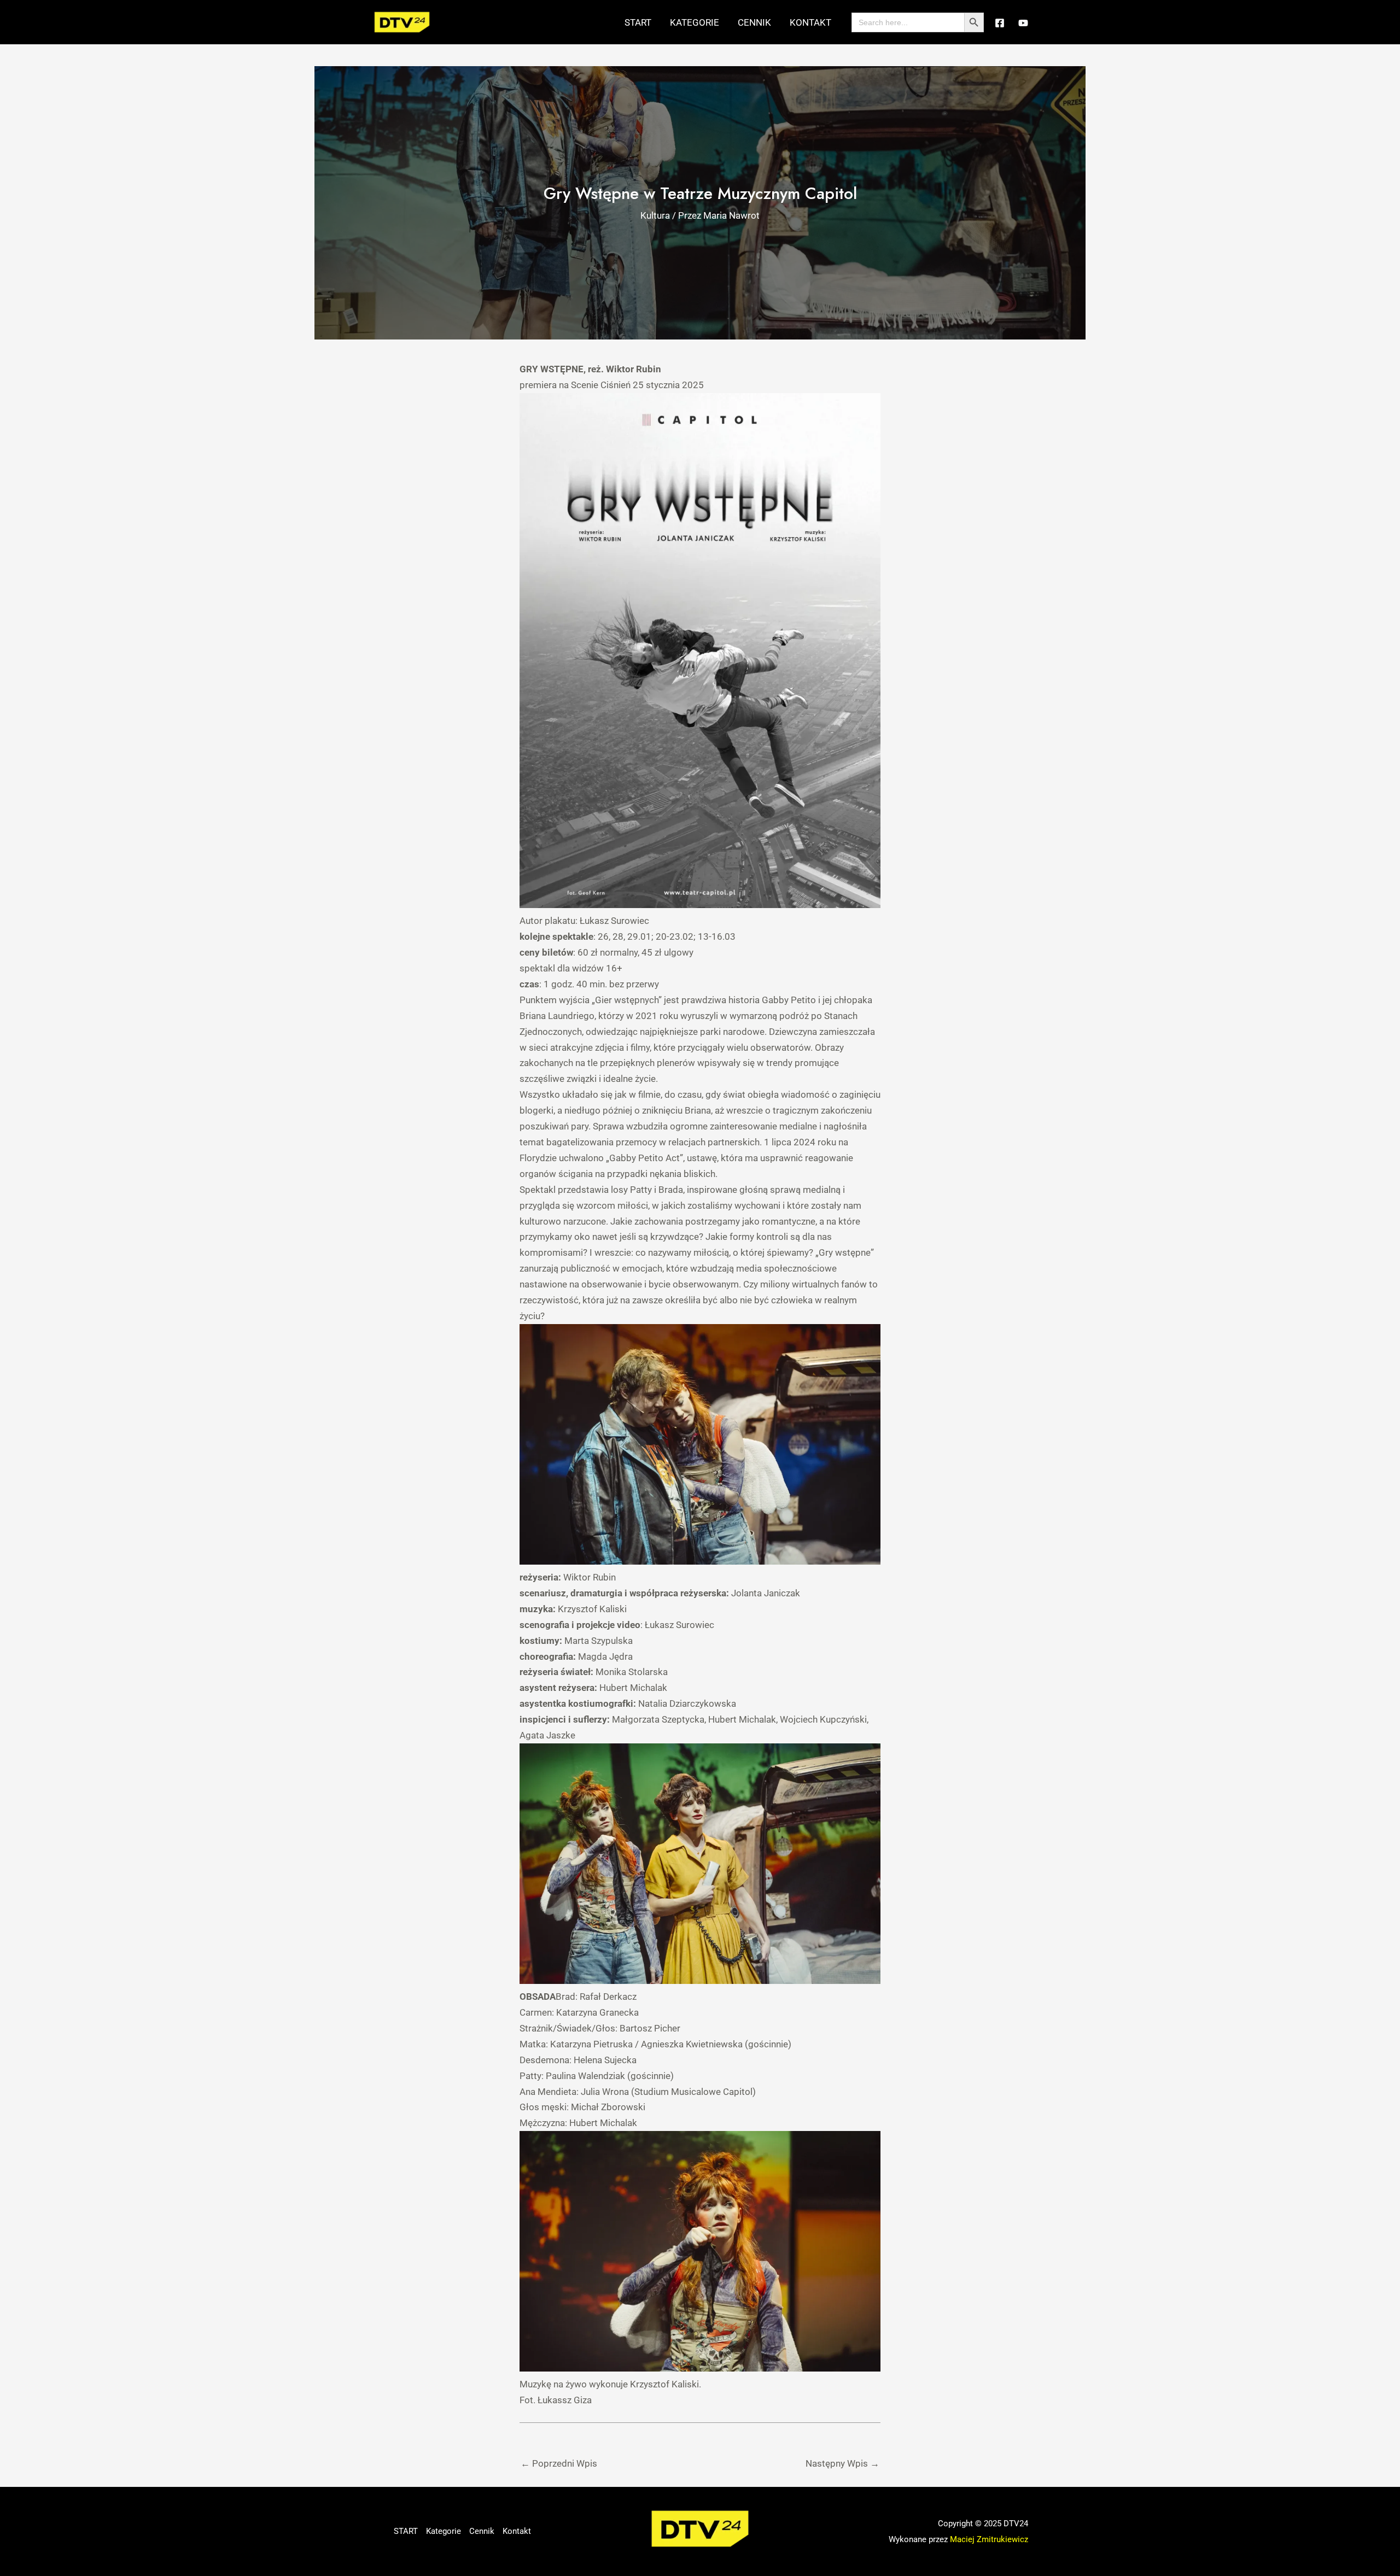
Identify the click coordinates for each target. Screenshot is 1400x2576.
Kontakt (810, 22)
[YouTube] (1023, 23)
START (638, 22)
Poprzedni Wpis (559, 2463)
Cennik (754, 22)
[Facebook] (1000, 23)
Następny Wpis (842, 2463)
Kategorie (695, 22)
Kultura (655, 215)
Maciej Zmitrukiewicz (989, 2539)
